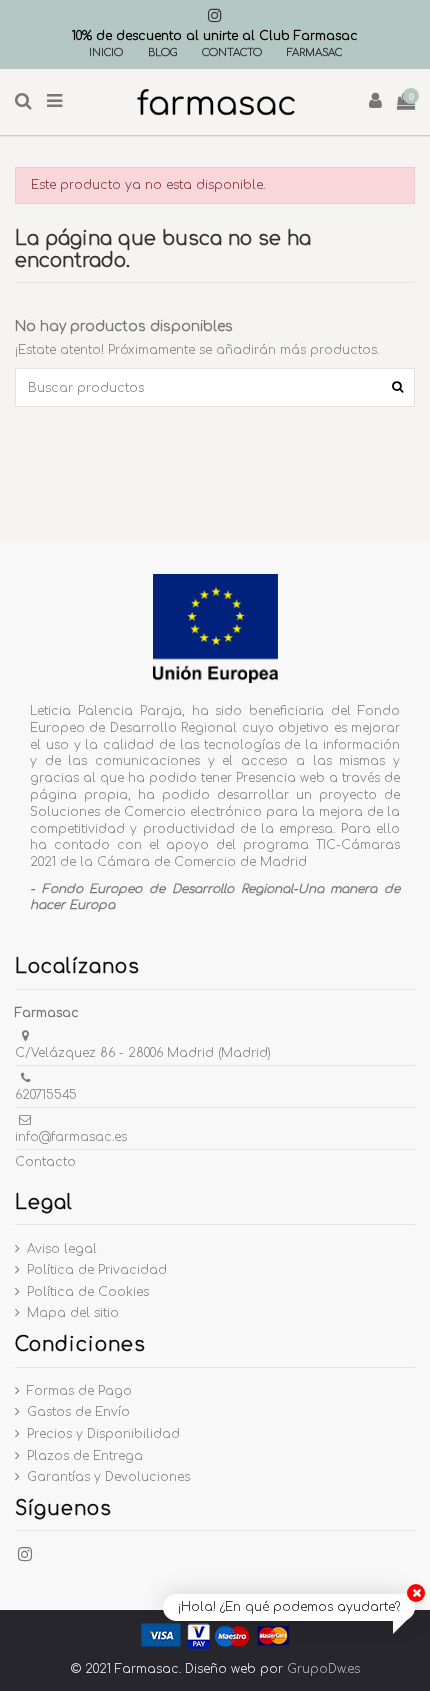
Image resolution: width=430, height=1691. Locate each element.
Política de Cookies (88, 1292)
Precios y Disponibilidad (103, 1434)
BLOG (162, 52)
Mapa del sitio (73, 1313)
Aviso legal (62, 1249)
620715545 (46, 1095)
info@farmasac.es (71, 1137)
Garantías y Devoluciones (108, 1477)
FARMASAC (314, 52)
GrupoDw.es (323, 1669)
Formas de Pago (79, 1391)
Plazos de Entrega (85, 1456)
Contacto (45, 1162)
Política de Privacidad (97, 1270)
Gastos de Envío (78, 1412)
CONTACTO (232, 52)
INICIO (106, 52)
